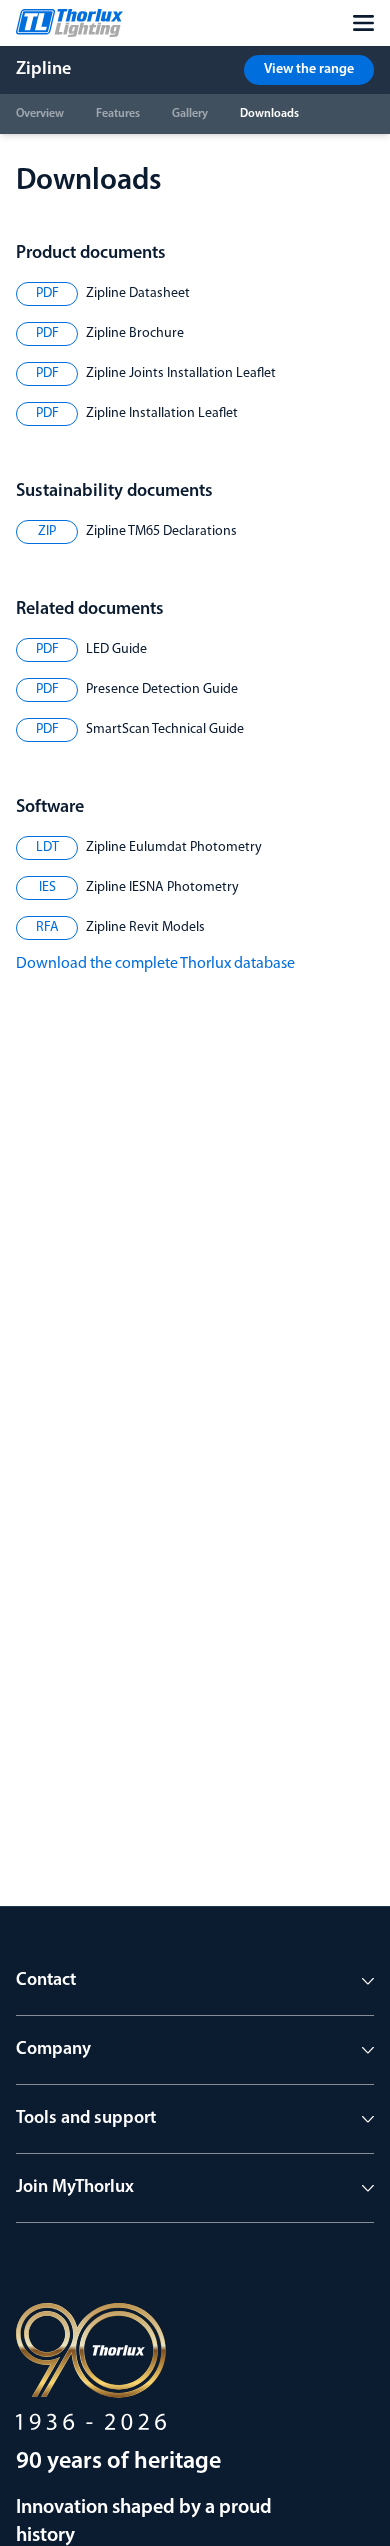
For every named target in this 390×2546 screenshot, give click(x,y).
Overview (40, 114)
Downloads (269, 114)
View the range (309, 69)
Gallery (190, 114)
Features (118, 114)
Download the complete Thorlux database (155, 964)
